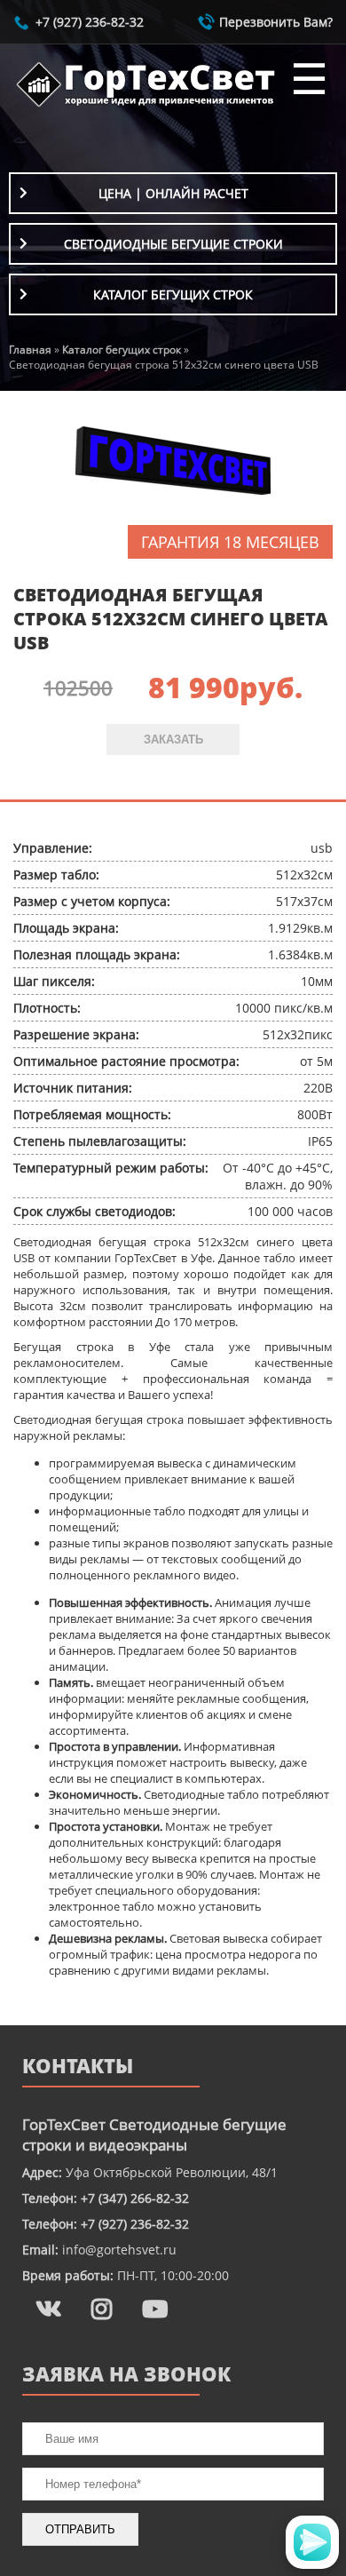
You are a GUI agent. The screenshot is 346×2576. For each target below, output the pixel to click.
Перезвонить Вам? (276, 22)
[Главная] (146, 106)
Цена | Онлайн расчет (173, 193)
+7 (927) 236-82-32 (90, 22)
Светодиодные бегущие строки (173, 244)
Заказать (173, 739)
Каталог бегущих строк (173, 294)
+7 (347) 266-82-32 (135, 2198)
